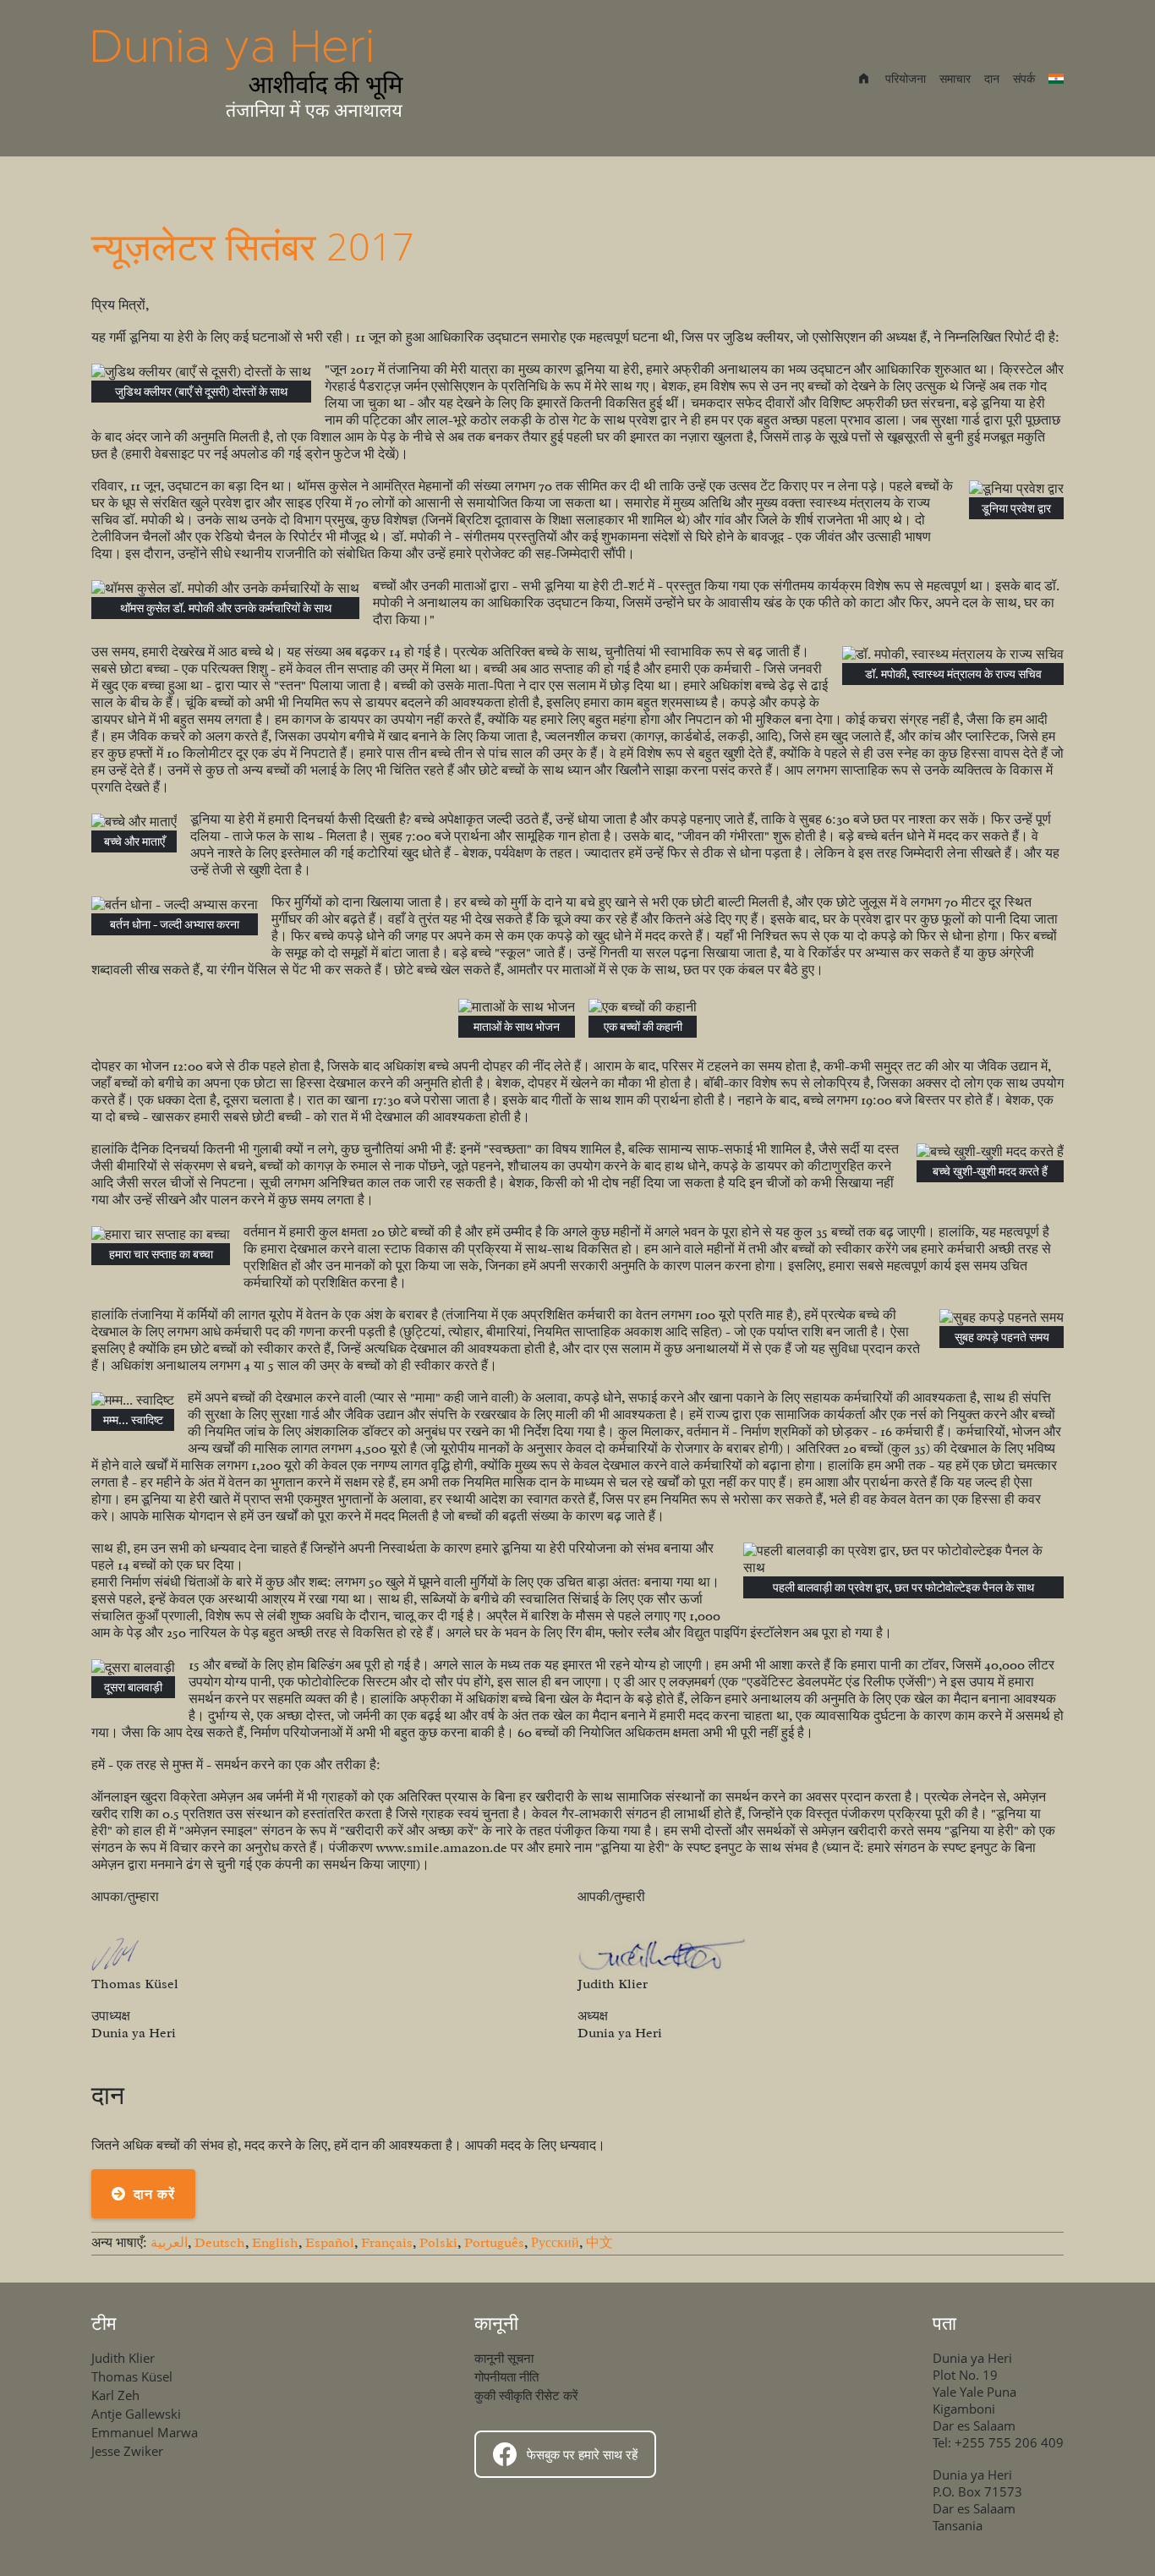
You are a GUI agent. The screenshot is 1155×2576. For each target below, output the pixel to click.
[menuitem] (864, 80)
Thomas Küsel (132, 2376)
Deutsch (220, 2243)
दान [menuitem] (992, 78)
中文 (599, 2243)
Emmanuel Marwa (145, 2432)
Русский (555, 2243)
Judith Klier (123, 2358)
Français (387, 2243)
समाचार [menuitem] (955, 78)
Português (494, 2243)
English (275, 2243)
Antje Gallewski (136, 2414)
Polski (438, 2243)
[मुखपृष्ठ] (249, 78)
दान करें (154, 2194)
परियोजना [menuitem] (906, 78)
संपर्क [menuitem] (1024, 78)
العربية (169, 2243)
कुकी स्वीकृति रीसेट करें (526, 2395)
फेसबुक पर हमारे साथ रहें (582, 2454)
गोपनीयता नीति (506, 2376)
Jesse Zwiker (127, 2451)
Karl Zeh (115, 2395)
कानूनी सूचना (504, 2358)
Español (330, 2243)
